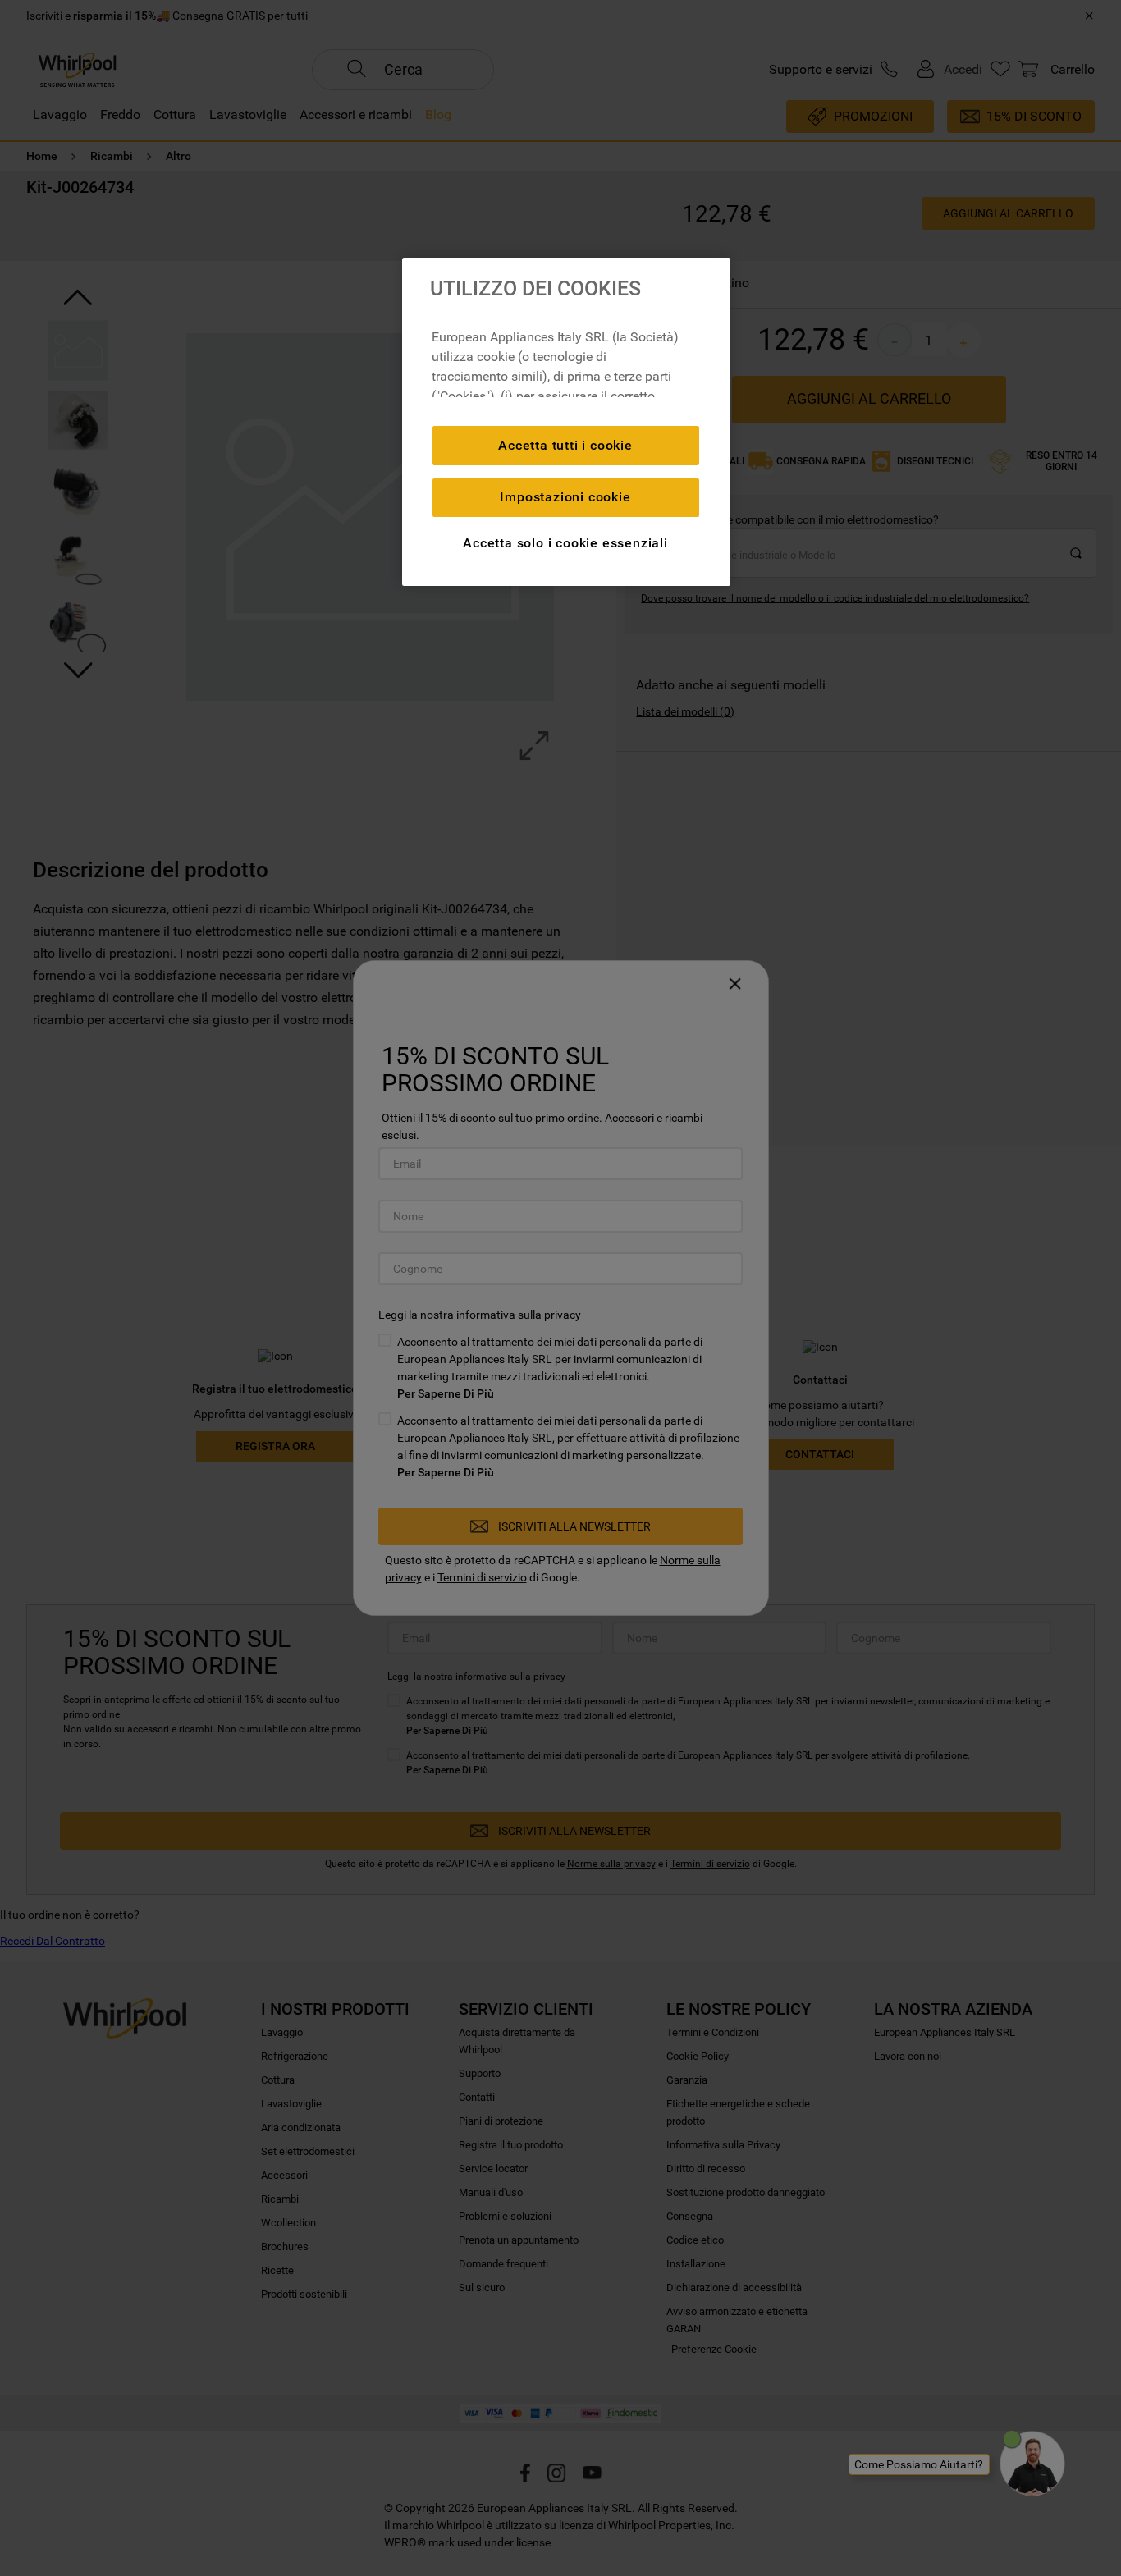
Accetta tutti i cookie (565, 445)
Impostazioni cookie (565, 497)
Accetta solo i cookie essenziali (565, 543)
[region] (566, 422)
